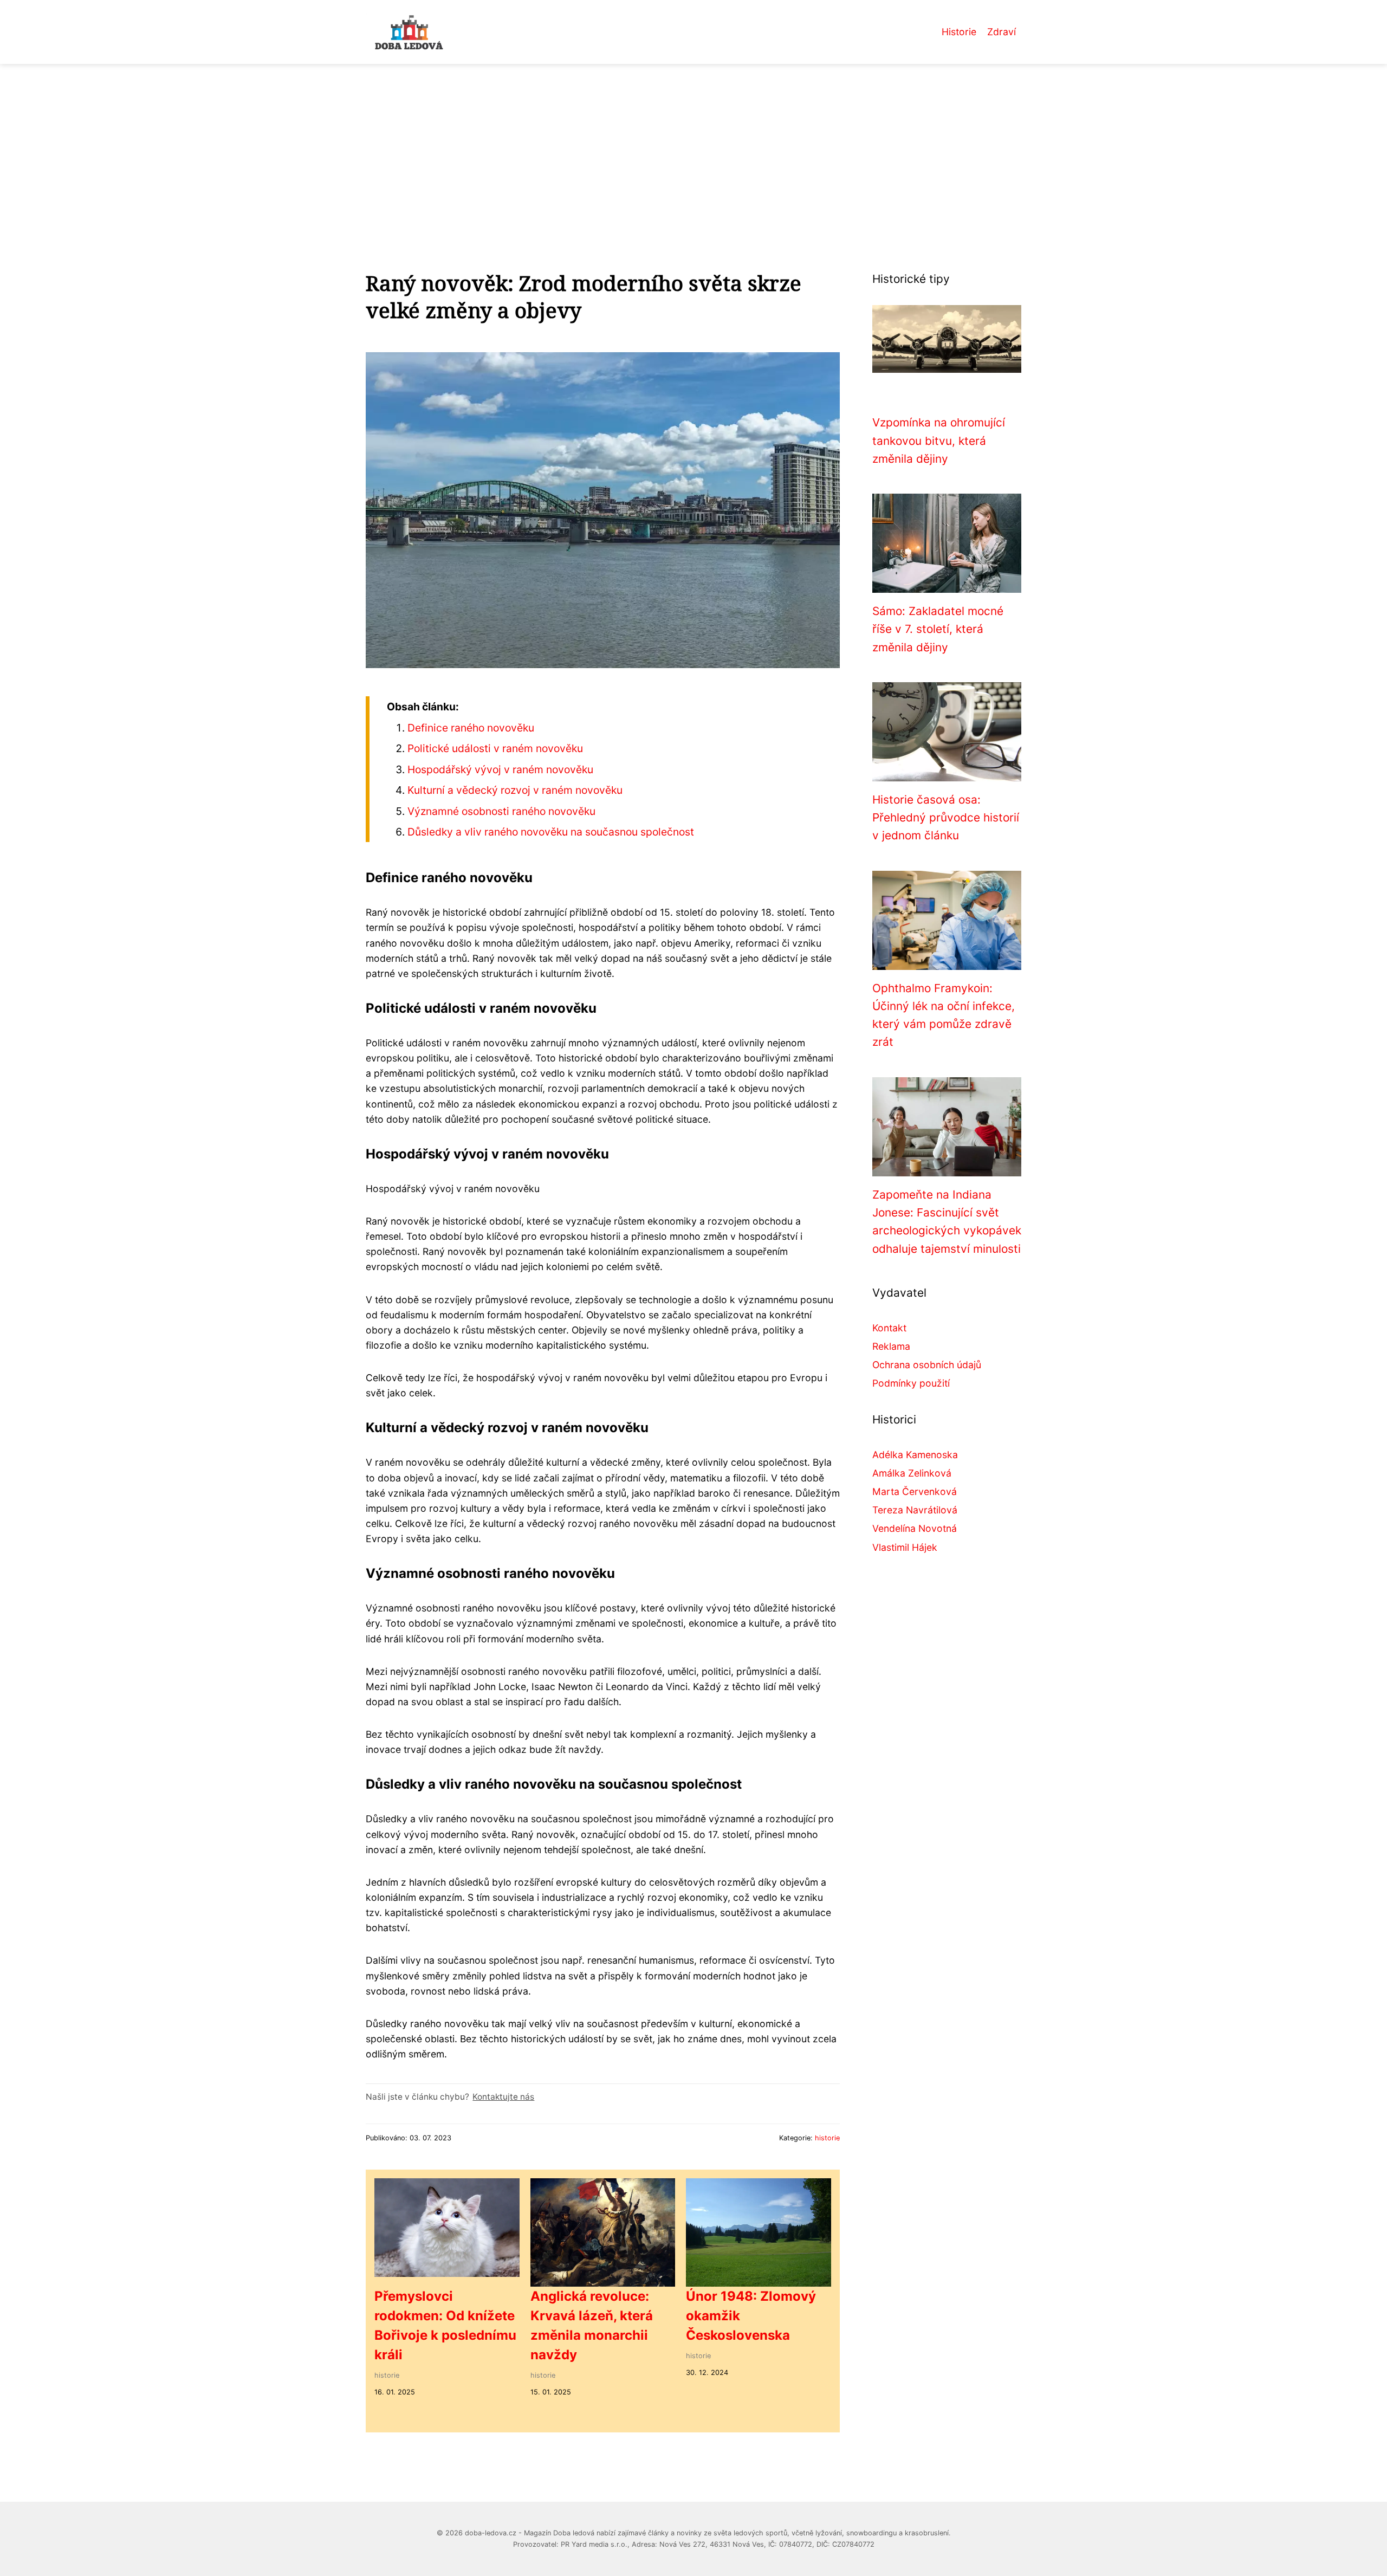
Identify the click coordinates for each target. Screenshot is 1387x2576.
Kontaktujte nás (503, 2097)
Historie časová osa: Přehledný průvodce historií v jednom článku (946, 818)
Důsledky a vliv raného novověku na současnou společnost (551, 832)
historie (827, 2138)
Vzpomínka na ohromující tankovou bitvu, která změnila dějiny (939, 441)
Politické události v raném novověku (495, 748)
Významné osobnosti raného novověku (501, 811)
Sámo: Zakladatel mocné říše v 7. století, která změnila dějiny (938, 629)
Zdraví (1002, 32)
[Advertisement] (693, 145)
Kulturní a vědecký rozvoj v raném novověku (515, 790)
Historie (959, 32)
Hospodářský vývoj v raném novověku (500, 769)
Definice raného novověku (471, 728)
